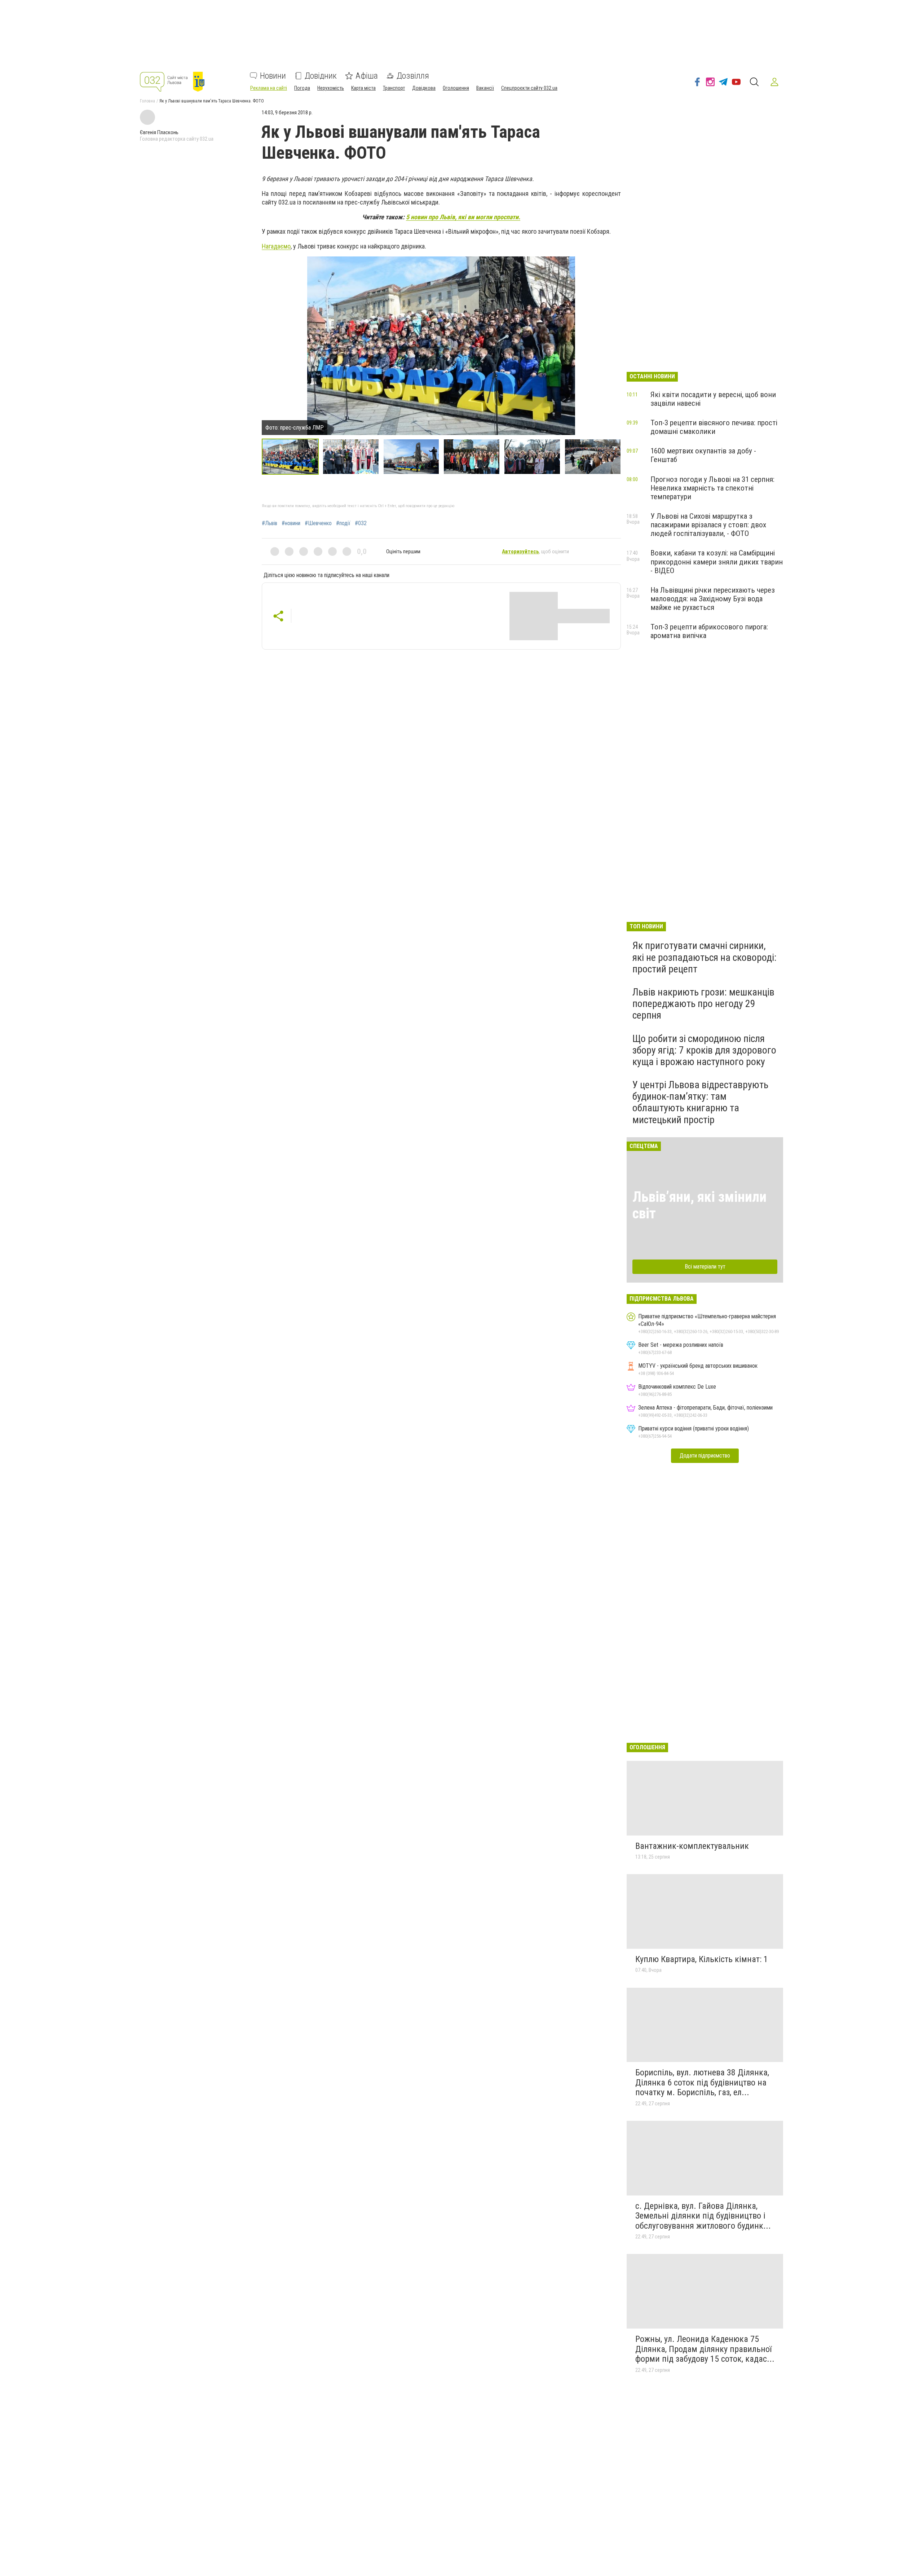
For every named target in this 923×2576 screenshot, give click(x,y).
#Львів (270, 523)
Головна (147, 101)
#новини (291, 523)
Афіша (367, 76)
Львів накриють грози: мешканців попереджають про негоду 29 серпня (703, 1004)
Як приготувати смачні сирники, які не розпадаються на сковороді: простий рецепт (705, 957)
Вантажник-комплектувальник (692, 1846)
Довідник (321, 76)
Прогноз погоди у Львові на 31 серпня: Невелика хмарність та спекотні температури (712, 488)
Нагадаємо (276, 246)
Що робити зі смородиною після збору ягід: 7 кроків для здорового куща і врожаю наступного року (704, 1050)
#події (343, 523)
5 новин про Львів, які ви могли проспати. (463, 217)
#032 (361, 523)
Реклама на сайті (269, 88)
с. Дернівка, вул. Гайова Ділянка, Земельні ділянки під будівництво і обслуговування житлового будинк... (703, 2216)
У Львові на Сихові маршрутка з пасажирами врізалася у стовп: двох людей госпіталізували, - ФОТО (708, 525)
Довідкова (424, 88)
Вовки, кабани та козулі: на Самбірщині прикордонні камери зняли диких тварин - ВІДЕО (717, 562)
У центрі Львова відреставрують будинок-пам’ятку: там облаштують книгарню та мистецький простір (700, 1102)
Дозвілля (413, 76)
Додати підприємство (705, 1456)
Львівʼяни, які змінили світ (699, 1205)
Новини (273, 76)
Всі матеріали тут (705, 1267)
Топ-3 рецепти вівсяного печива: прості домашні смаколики (714, 427)
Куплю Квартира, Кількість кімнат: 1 (702, 1959)
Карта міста (363, 88)
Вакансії (485, 88)
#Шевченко (318, 523)
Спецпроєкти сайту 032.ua (529, 88)
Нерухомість (331, 88)
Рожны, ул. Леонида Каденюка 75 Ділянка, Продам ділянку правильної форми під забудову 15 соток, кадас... (705, 2349)
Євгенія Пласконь (159, 132)
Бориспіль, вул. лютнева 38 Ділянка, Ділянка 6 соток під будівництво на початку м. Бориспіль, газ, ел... (702, 2082)
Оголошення (456, 88)
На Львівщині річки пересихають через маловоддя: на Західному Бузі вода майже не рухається (713, 599)
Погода (302, 88)
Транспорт (394, 88)
